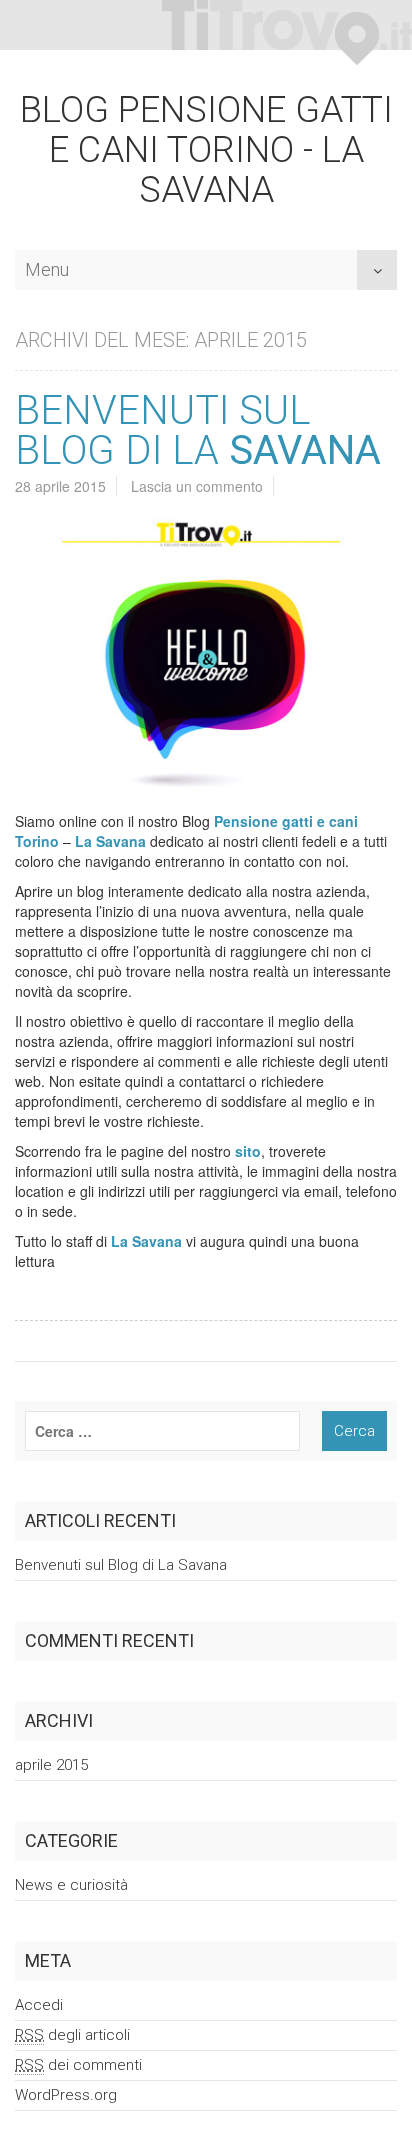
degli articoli (72, 2035)
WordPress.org (66, 2095)
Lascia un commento (197, 486)
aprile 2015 (51, 1765)
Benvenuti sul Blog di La (198, 430)
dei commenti (78, 2065)
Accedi (39, 2005)
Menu (47, 264)
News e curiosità (71, 1885)
